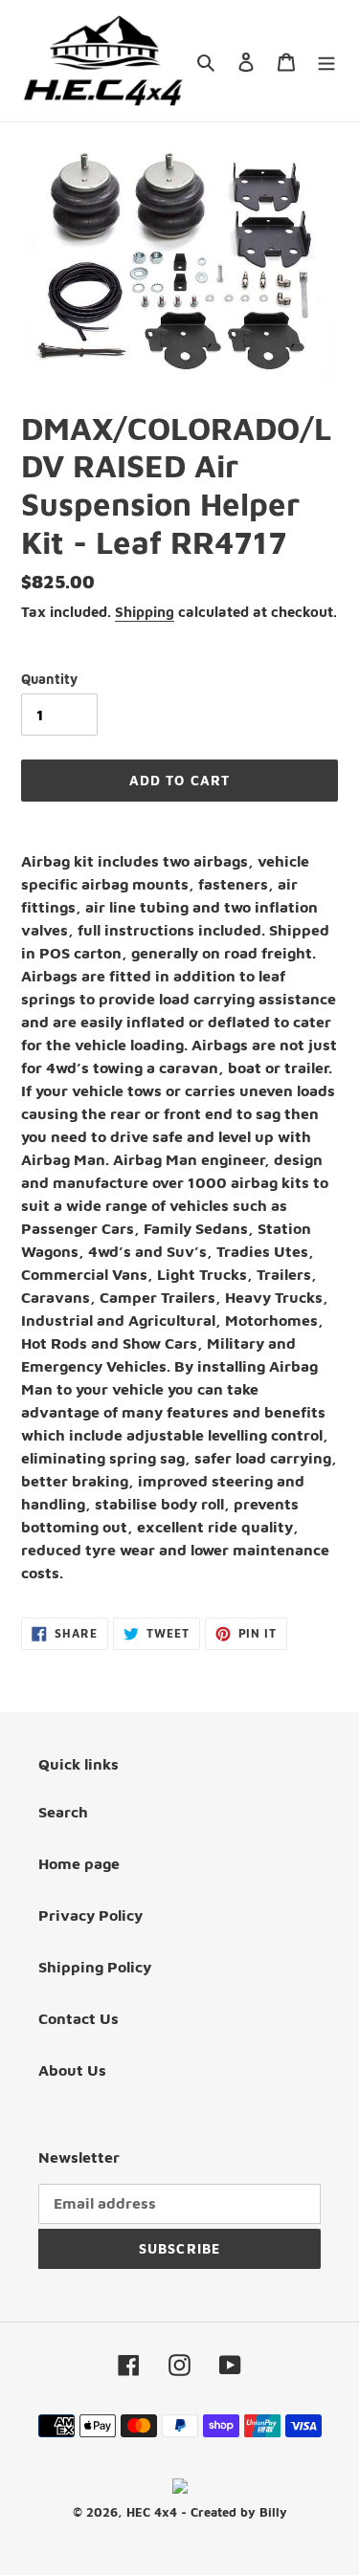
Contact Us (79, 2018)
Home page (79, 1863)
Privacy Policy (90, 1915)
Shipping (145, 612)
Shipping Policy (95, 1967)
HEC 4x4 (152, 2512)
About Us (72, 2070)
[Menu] (326, 60)
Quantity (49, 679)
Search (63, 1812)
